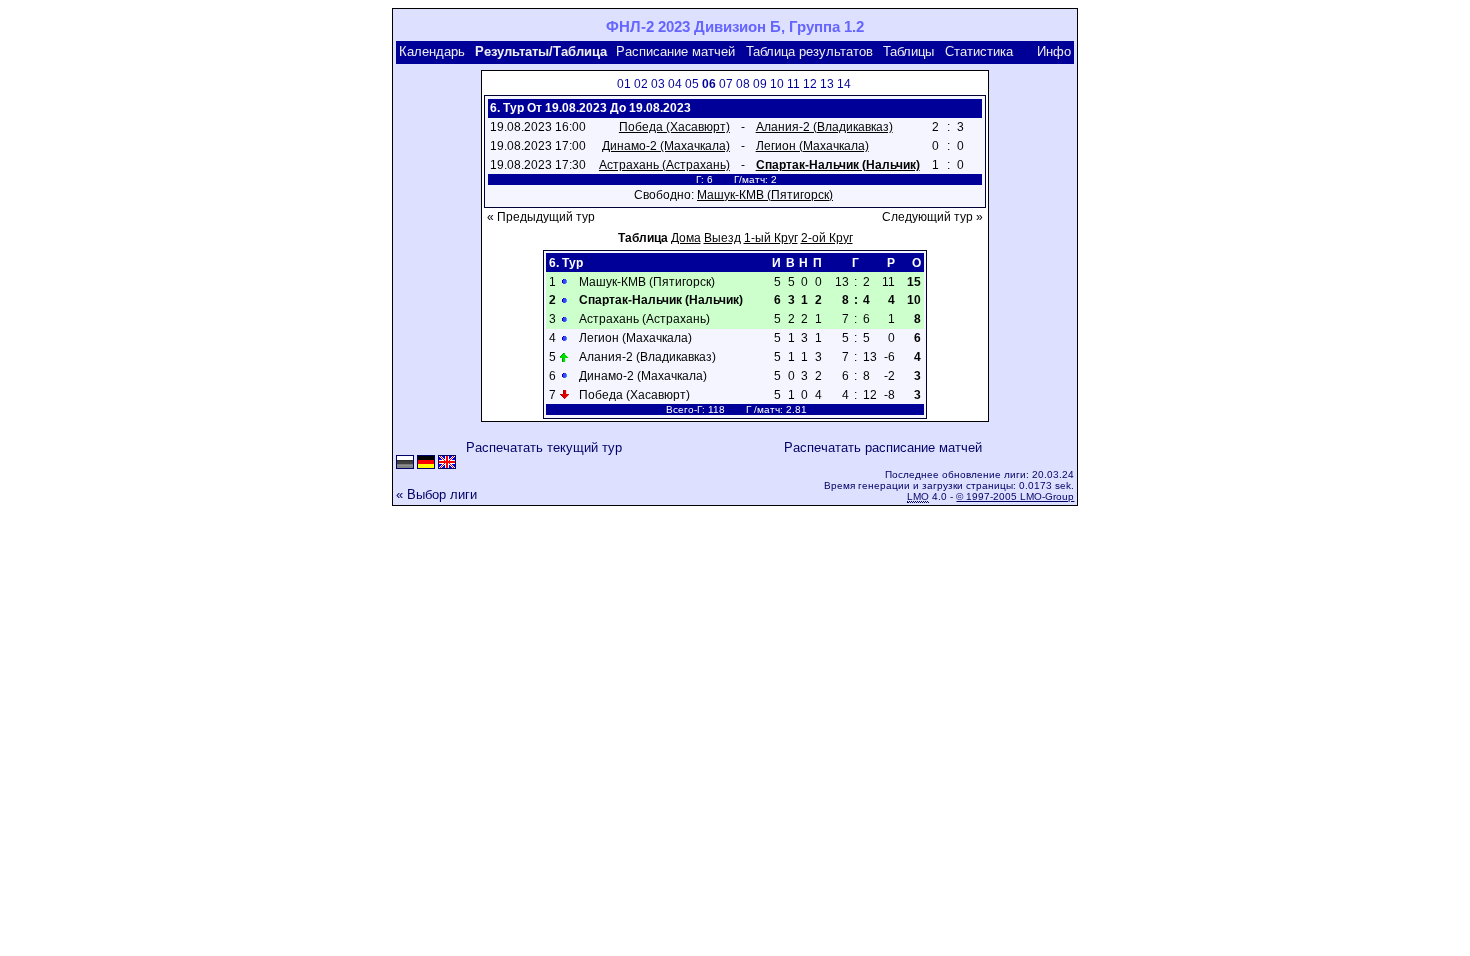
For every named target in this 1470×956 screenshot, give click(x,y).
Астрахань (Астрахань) (664, 165)
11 (793, 84)
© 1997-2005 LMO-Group (1015, 496)
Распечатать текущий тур (544, 447)
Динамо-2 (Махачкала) (666, 146)
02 (641, 84)
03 (658, 84)
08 (743, 84)
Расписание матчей (675, 51)
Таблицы (908, 51)
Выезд (722, 238)
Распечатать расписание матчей (883, 447)
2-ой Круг (827, 238)
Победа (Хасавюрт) (674, 127)
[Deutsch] (426, 463)
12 (810, 84)
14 (844, 84)
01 (624, 84)
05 (692, 84)
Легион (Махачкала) (812, 146)
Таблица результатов (809, 51)
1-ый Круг (771, 238)
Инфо (1054, 51)
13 (827, 84)
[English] (447, 463)
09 (760, 84)
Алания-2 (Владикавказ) (824, 127)
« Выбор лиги (436, 494)
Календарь (432, 51)
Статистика (979, 51)
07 (726, 84)
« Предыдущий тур (541, 217)
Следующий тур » (932, 217)
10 (777, 84)
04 (675, 84)
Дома (686, 238)
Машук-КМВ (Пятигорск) (765, 195)
